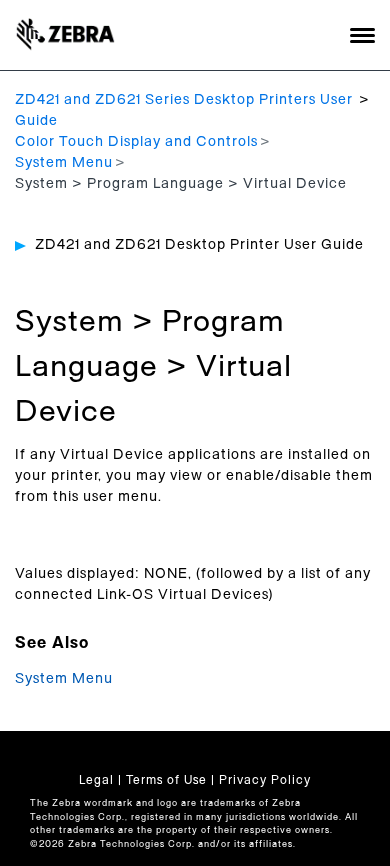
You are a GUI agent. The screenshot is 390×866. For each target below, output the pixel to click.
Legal (96, 780)
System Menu (64, 163)
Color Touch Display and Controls (136, 142)
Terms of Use (166, 780)
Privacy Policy (265, 780)
